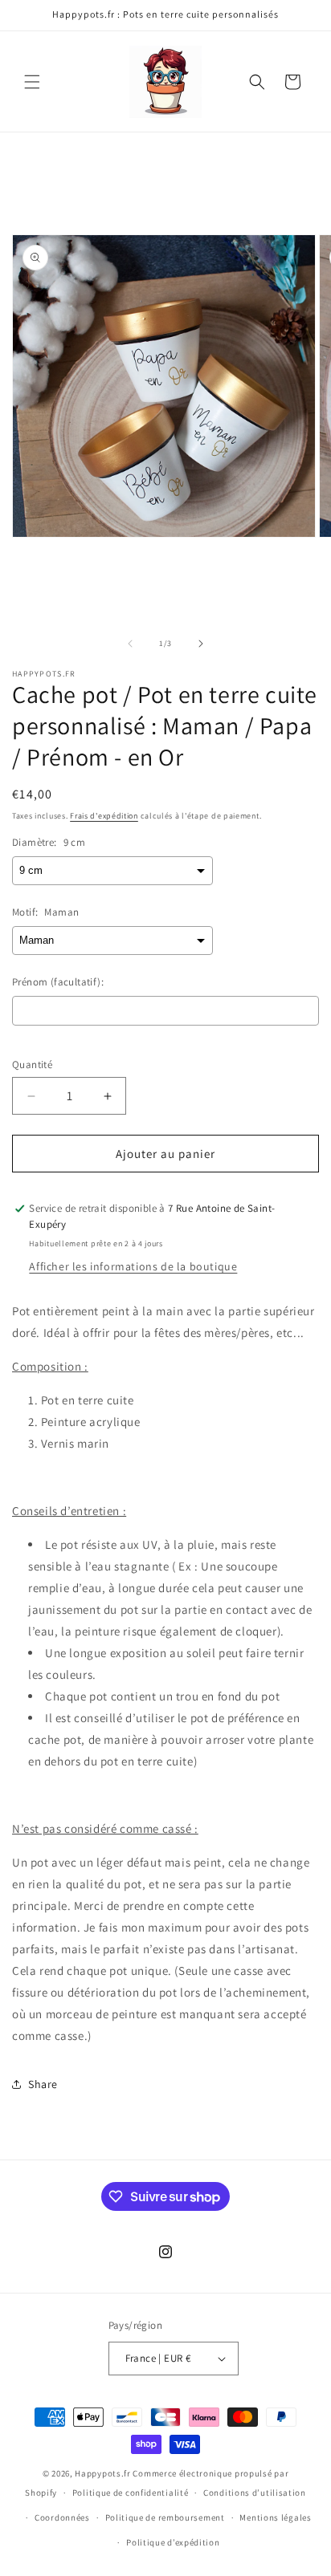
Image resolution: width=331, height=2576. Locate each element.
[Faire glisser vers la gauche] (130, 644)
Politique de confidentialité (131, 2493)
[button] (32, 82)
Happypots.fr (102, 2473)
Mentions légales (275, 2517)
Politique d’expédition (173, 2542)
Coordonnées (62, 2517)
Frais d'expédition (104, 816)
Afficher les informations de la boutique (133, 1266)
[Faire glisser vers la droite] (201, 644)
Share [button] (43, 2084)
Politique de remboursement (165, 2517)
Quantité (32, 1065)
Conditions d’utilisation (255, 2493)
